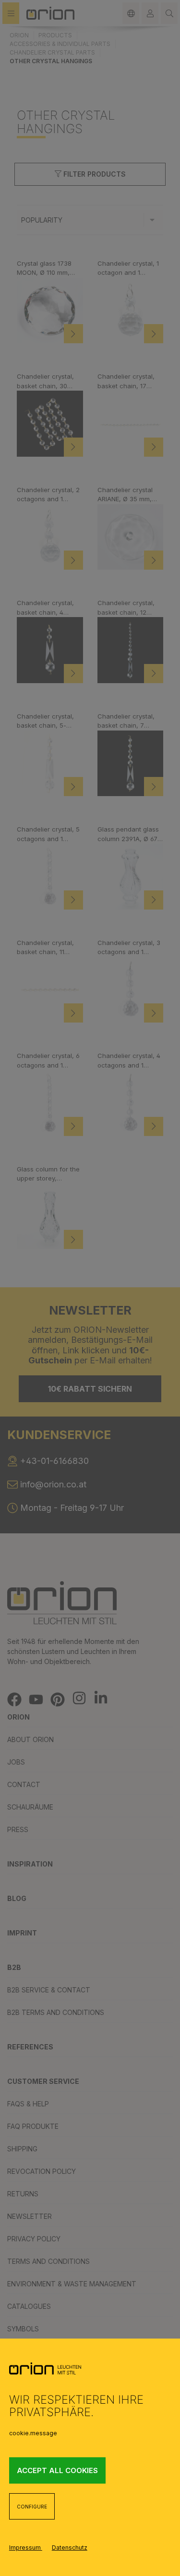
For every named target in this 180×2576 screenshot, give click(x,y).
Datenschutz (70, 2548)
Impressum (26, 2548)
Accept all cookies (57, 2470)
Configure (32, 2507)
